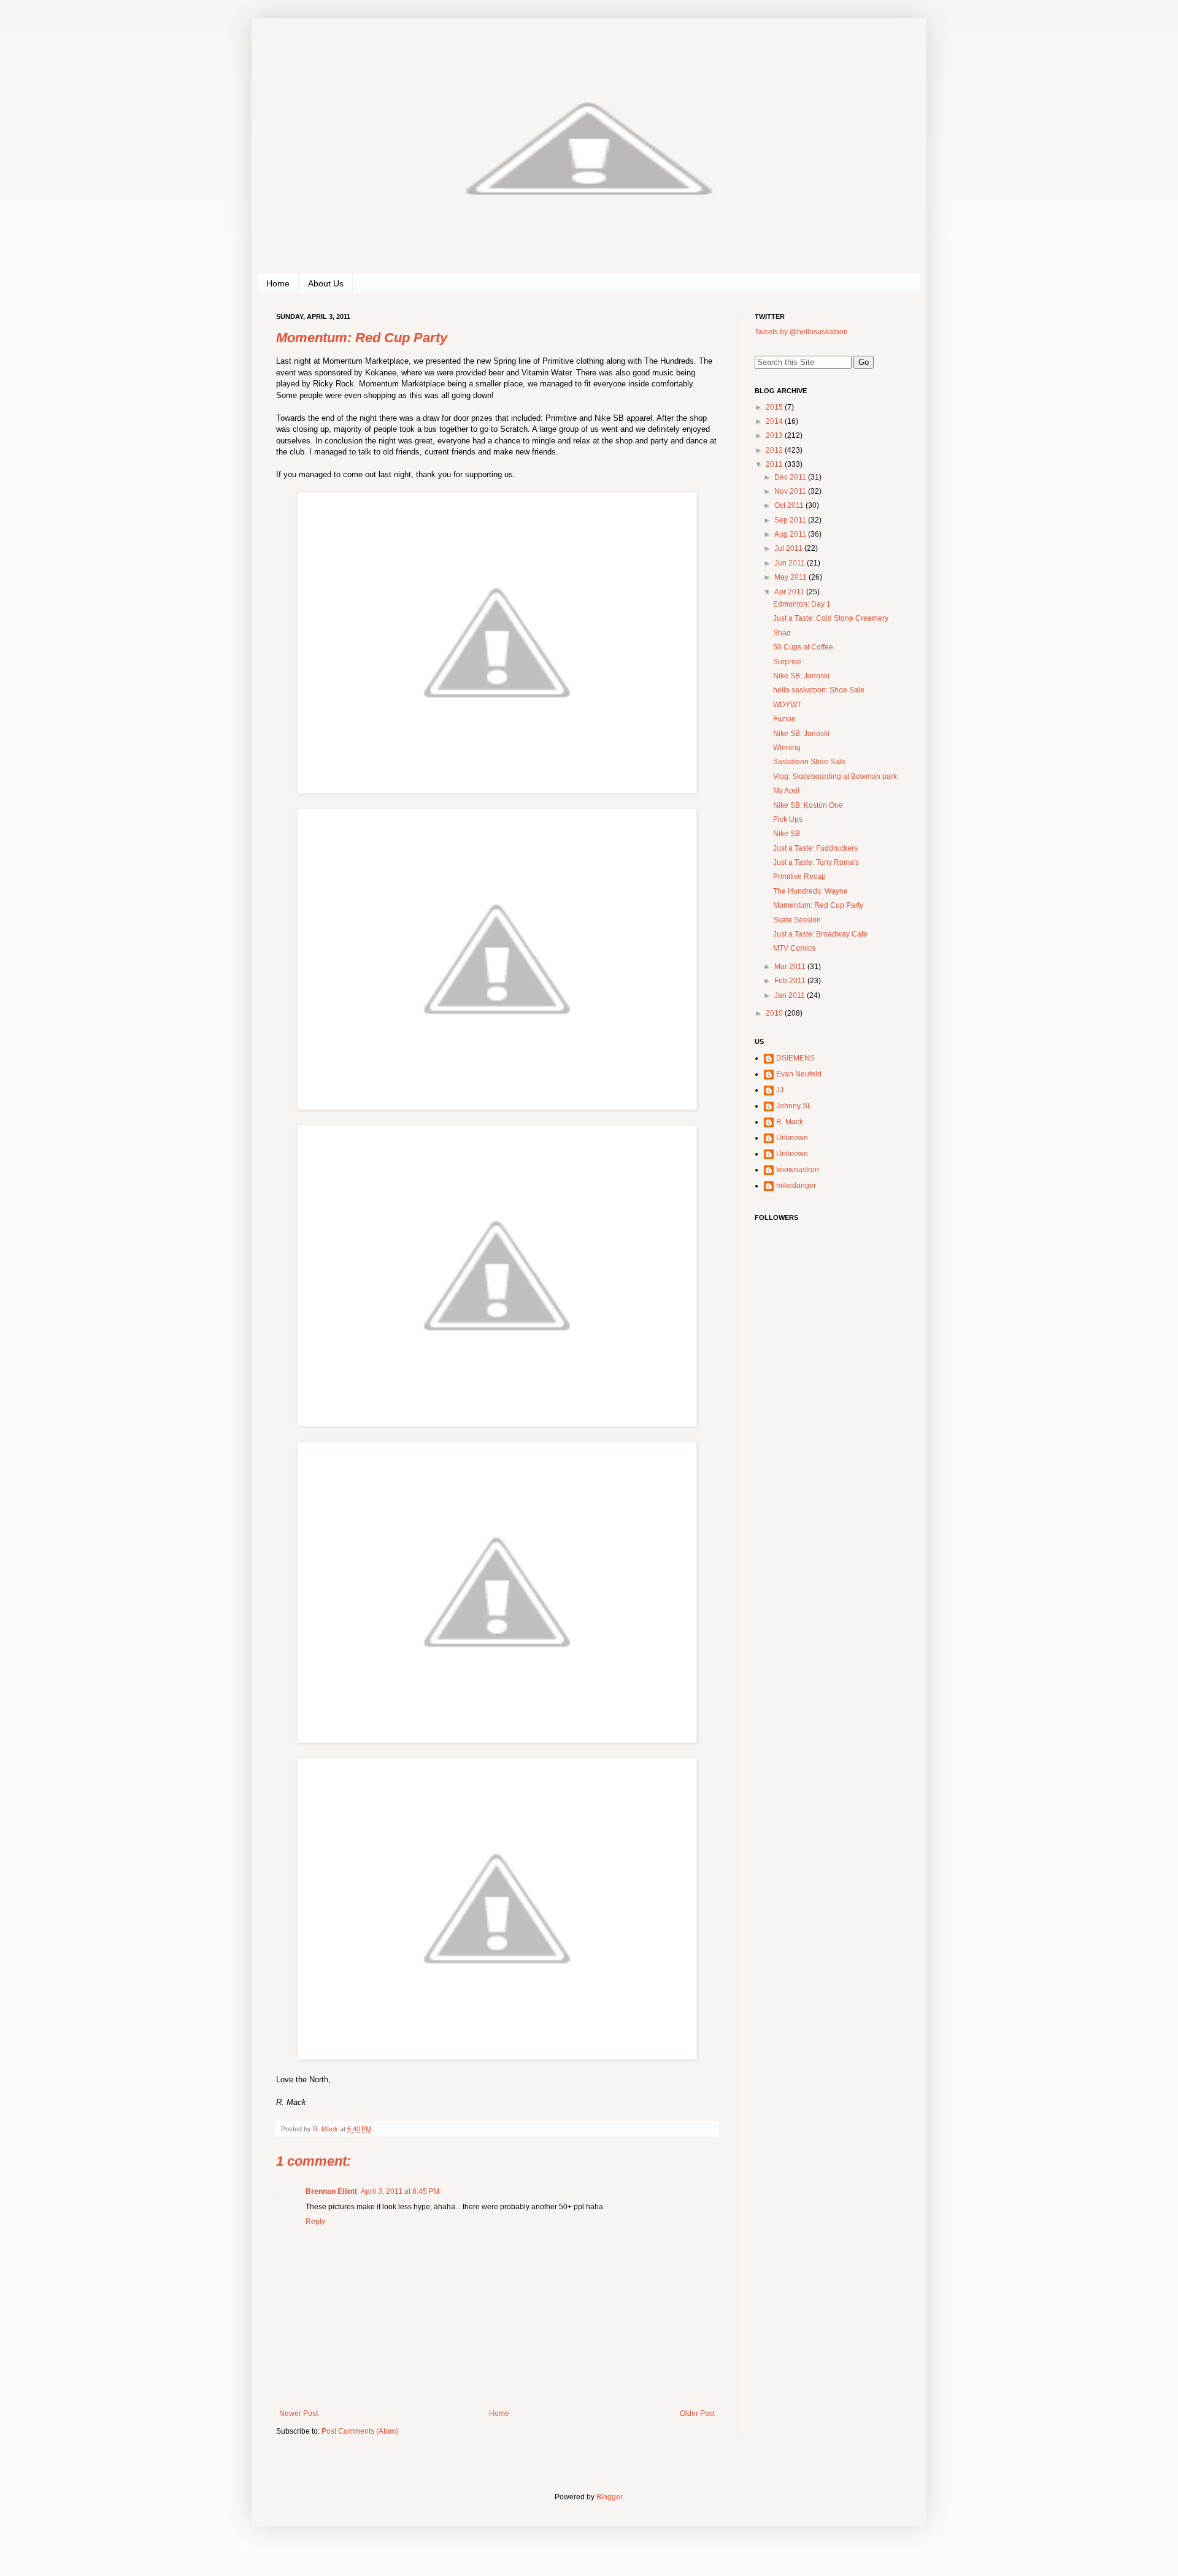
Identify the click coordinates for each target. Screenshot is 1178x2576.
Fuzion (784, 719)
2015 (775, 407)
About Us (326, 283)
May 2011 (791, 577)
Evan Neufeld (799, 1074)
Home (278, 283)
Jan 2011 (791, 995)
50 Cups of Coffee (803, 647)
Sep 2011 (791, 520)
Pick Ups (788, 819)
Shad (782, 633)
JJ (780, 1090)
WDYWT (787, 705)
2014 (775, 421)
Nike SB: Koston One (808, 805)
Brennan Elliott (331, 2191)
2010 (775, 1013)
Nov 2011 (791, 491)
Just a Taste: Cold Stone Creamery (831, 618)
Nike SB (787, 834)
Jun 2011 (791, 563)
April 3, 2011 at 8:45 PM (400, 2191)
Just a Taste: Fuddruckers (815, 848)
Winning (787, 748)
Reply (315, 2221)
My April (786, 791)
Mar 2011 (791, 967)
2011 (775, 464)
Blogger (609, 2497)
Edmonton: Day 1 (802, 604)
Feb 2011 (791, 981)
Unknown (792, 1138)
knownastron (798, 1170)
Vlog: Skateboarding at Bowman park (835, 776)
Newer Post (298, 2413)
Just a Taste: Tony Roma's (816, 862)
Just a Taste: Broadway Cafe (820, 934)
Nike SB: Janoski (801, 676)
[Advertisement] (831, 1418)
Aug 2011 (791, 534)
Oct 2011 (790, 505)
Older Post (697, 2413)
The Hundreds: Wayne (810, 891)
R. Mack (790, 1122)
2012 (775, 450)
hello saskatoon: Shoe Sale (819, 690)
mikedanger (796, 1186)
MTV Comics (794, 948)
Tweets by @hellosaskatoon (801, 332)
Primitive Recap (799, 876)
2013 (775, 435)
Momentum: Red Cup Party (818, 905)
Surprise (787, 662)
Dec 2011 (791, 477)
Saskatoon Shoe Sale (809, 762)
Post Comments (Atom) (360, 2431)
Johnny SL (794, 1106)
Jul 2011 (789, 548)
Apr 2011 (790, 592)
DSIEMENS (795, 1058)
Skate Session (797, 920)
